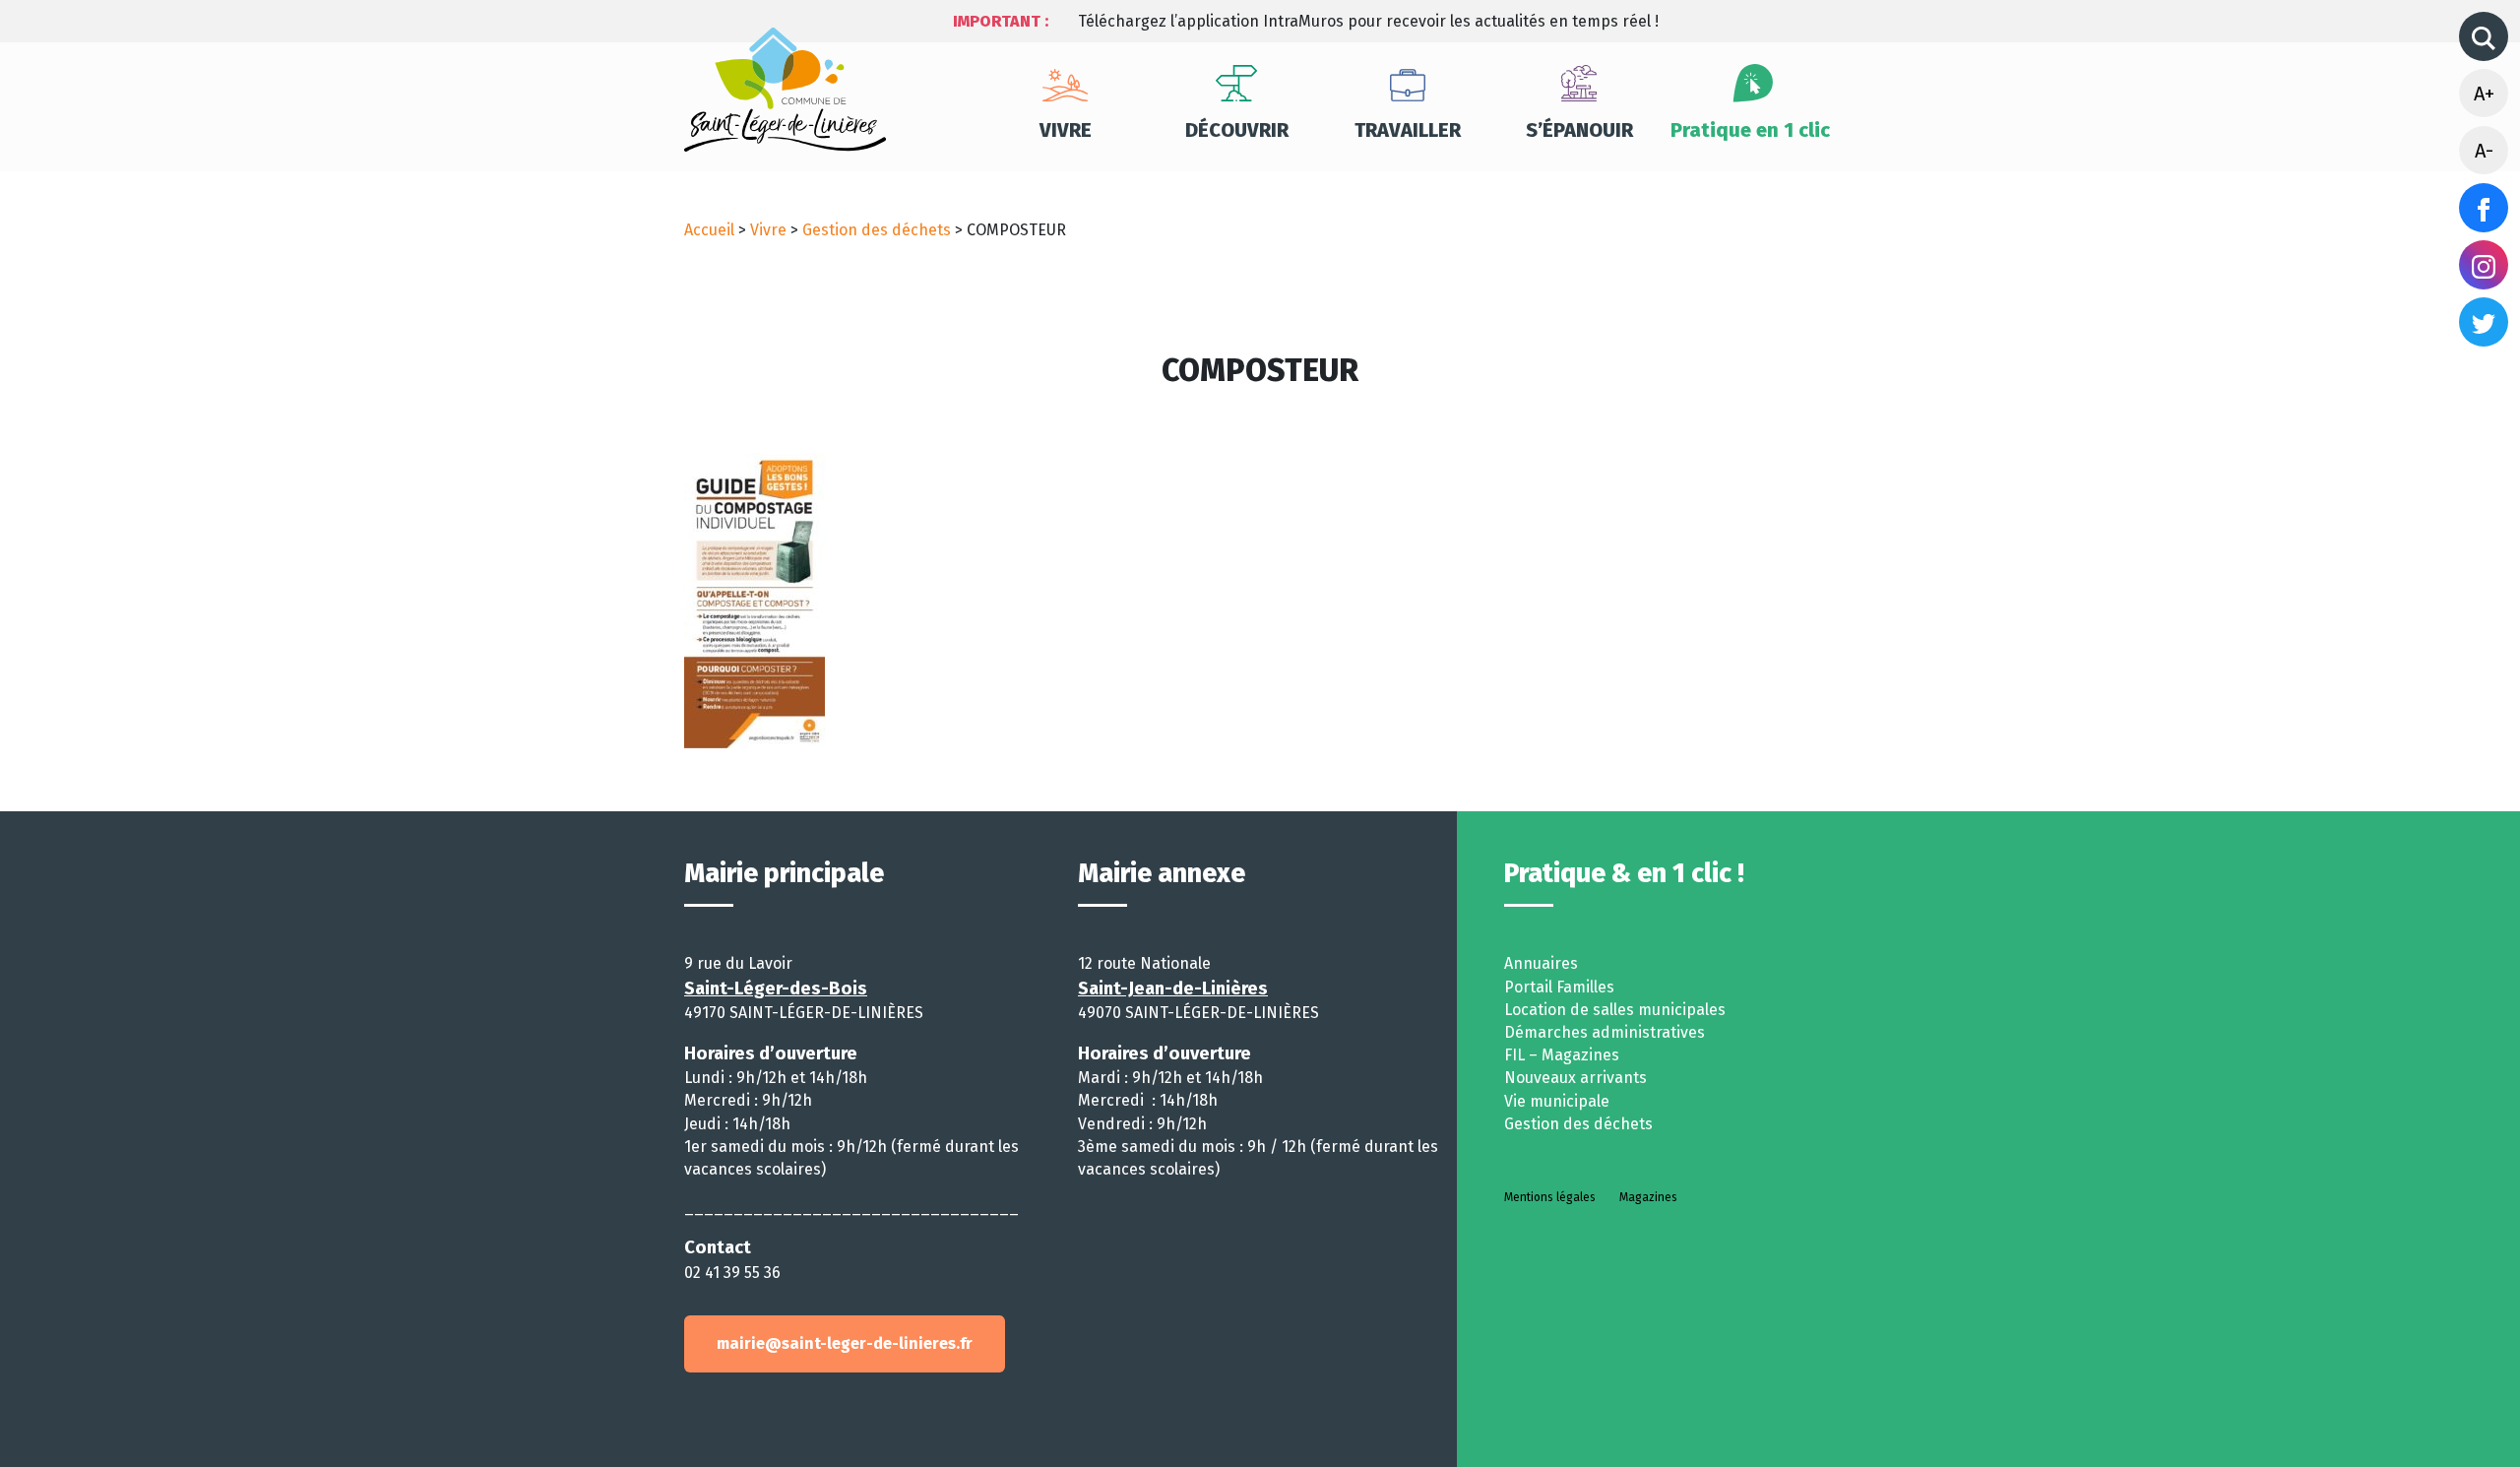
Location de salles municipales (1615, 1010)
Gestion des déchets (877, 230)
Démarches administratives (1605, 1032)
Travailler (1408, 130)
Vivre (1066, 130)
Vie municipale (1557, 1101)
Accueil (709, 230)
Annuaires (1541, 963)
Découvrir (1237, 130)
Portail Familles (1559, 987)
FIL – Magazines (1562, 1055)
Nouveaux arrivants (1575, 1078)
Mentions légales (1550, 1197)
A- (2484, 151)
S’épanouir (1579, 130)
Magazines (1648, 1197)
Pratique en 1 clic (1750, 130)
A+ (2484, 94)
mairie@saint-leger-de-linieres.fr (845, 1343)
